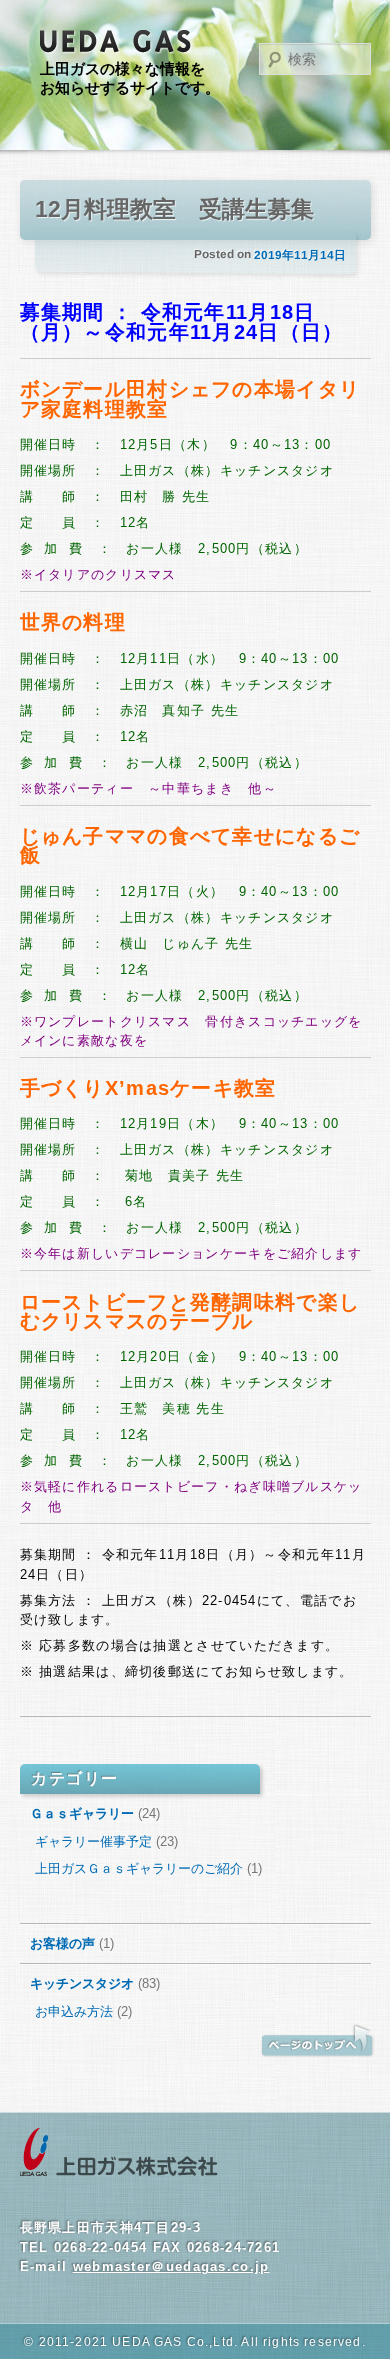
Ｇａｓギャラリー (82, 1813)
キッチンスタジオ (82, 1983)
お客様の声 (62, 1943)
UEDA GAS (116, 42)
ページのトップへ (317, 2041)
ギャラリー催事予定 (93, 1841)
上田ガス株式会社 (119, 2153)
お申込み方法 (74, 2011)
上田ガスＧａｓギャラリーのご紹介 (139, 1868)
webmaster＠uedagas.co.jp (171, 2266)
